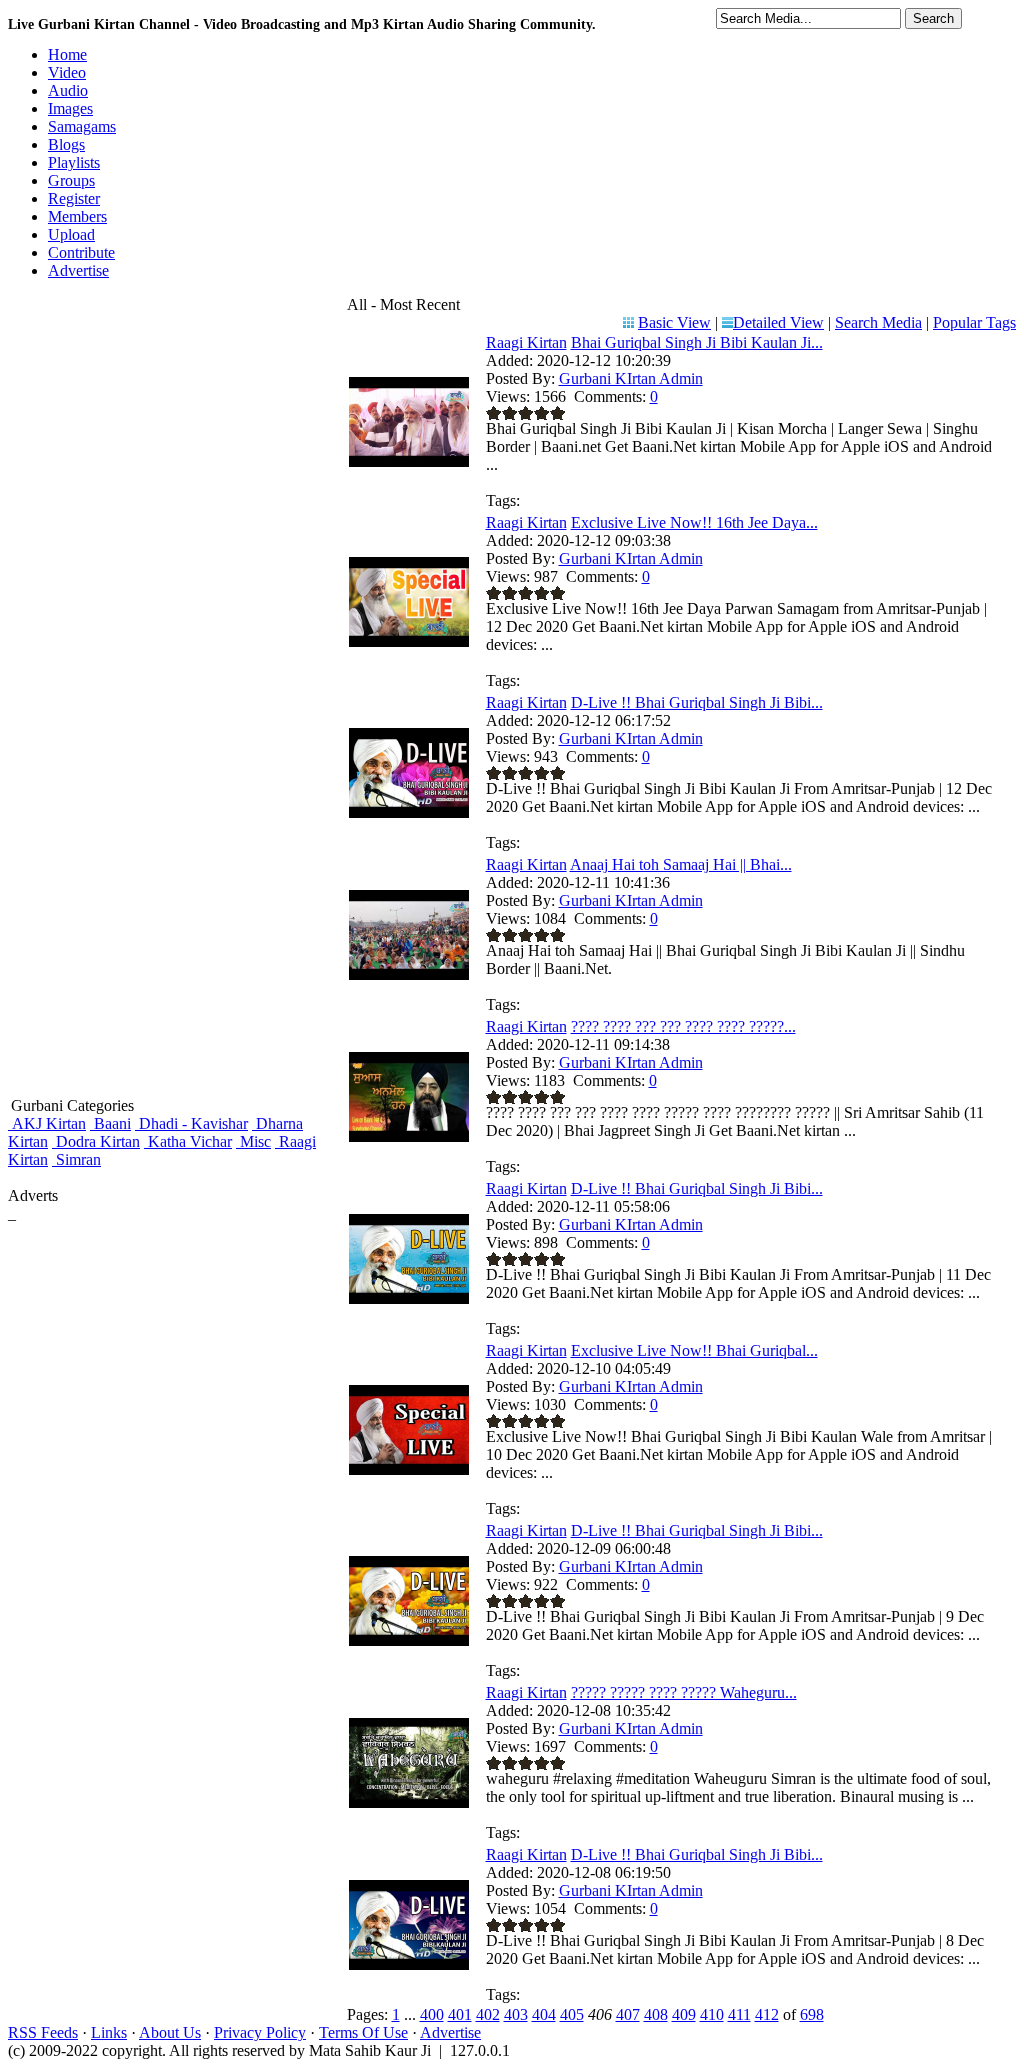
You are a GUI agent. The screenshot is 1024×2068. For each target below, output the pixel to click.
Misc (253, 1141)
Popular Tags (974, 322)
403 (516, 2014)
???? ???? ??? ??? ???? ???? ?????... (683, 1026)
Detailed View (778, 322)
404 (544, 2014)
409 (684, 2014)
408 (656, 2014)
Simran (76, 1159)
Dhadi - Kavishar (191, 1123)
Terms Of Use (363, 2032)
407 (628, 2014)
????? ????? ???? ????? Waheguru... (684, 1692)
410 (712, 2014)
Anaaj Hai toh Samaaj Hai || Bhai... (681, 864)
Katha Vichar (188, 1141)
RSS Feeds (43, 2032)
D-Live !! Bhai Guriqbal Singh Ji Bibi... (697, 702)
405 (572, 2014)
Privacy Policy (260, 2032)
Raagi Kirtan (526, 342)
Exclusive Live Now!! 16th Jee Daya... (694, 522)
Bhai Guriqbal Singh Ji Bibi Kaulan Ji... (697, 342)
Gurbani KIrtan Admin (631, 378)
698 (812, 2014)
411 (739, 2014)
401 (460, 2014)
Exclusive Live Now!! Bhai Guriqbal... (694, 1350)
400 (432, 2014)
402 (488, 2014)
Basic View (674, 322)
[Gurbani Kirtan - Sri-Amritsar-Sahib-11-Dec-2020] (409, 1136)
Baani (110, 1123)
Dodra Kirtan (96, 1141)
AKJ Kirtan (47, 1123)
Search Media (878, 322)
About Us (170, 2032)
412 (767, 2014)
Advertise (450, 2032)
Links (109, 2032)
